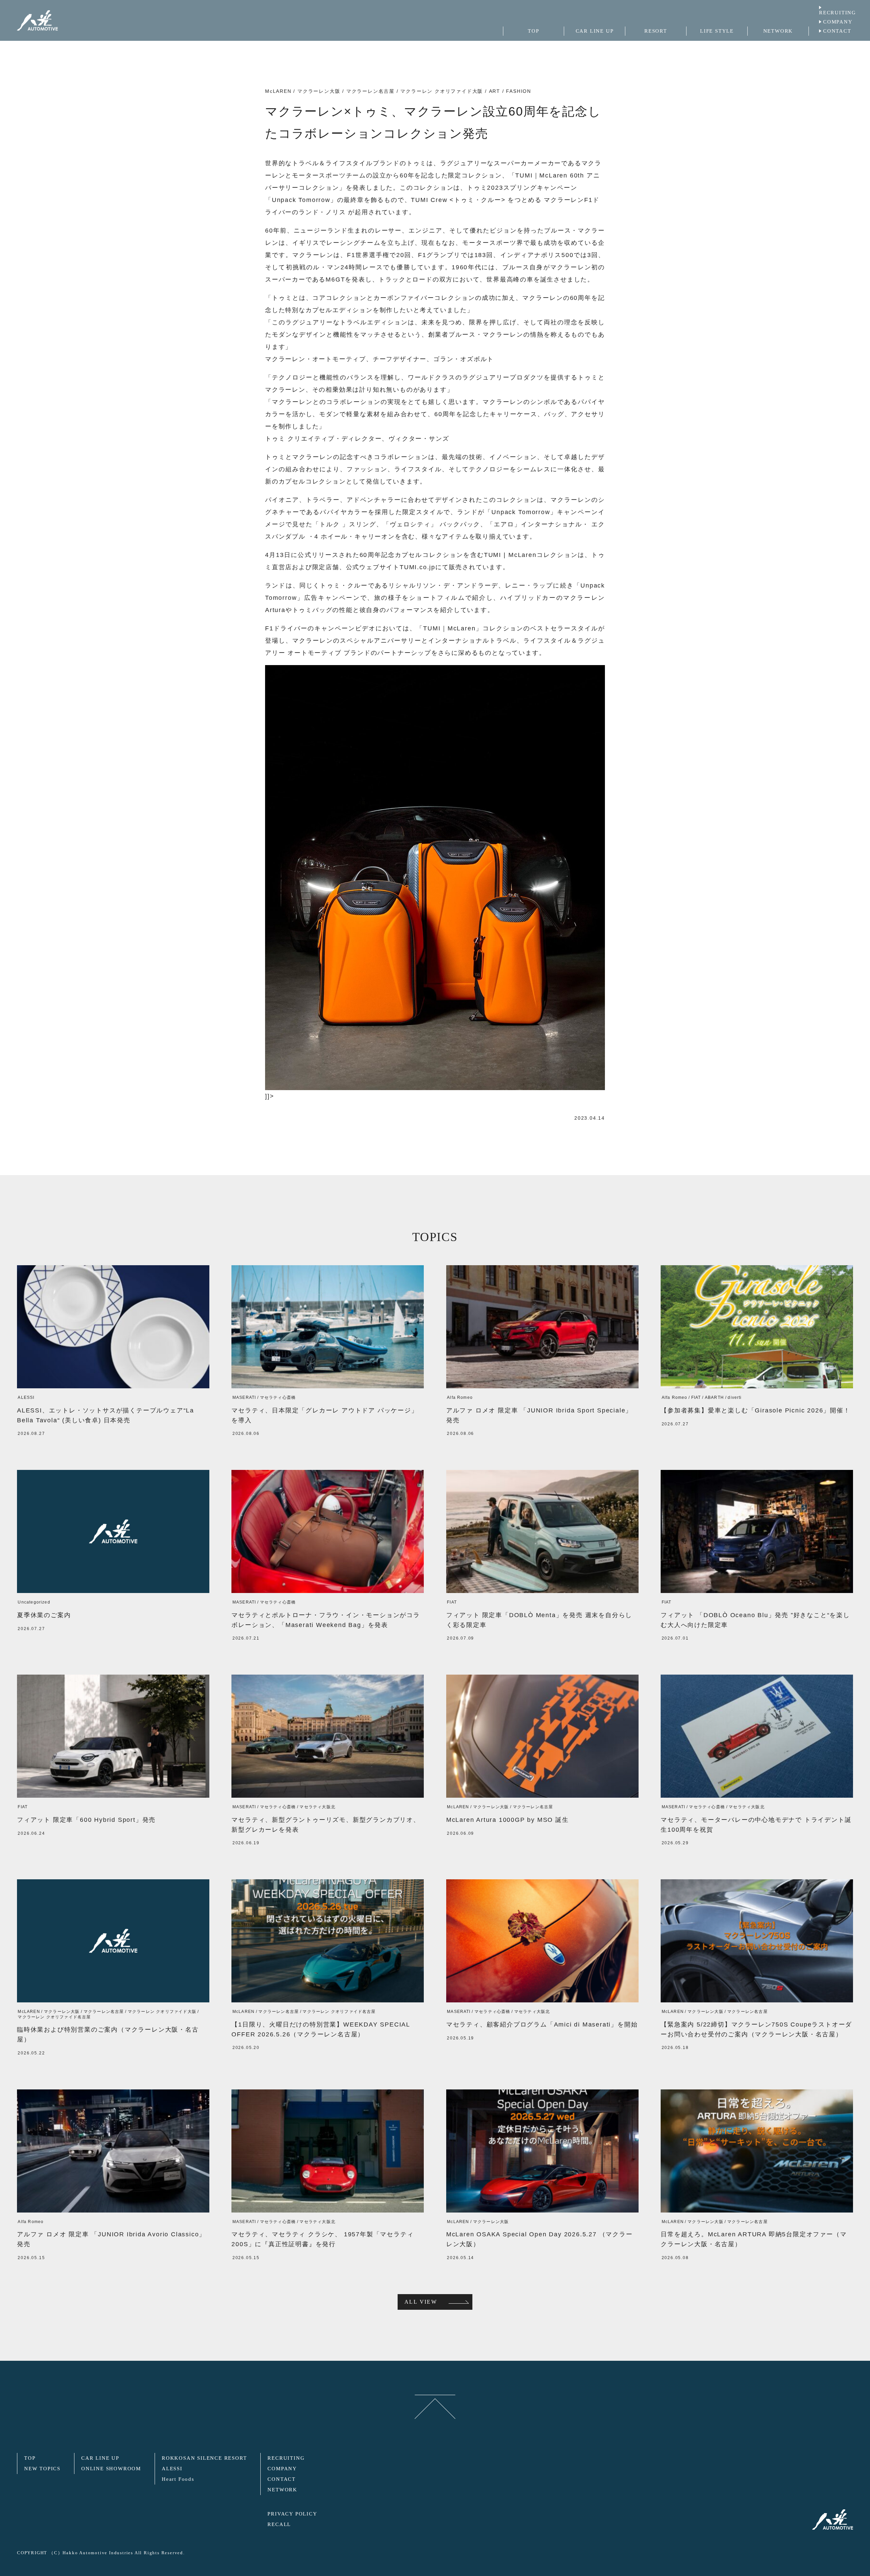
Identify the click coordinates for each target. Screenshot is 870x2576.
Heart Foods (178, 2479)
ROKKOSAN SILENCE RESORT (204, 2458)
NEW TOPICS (42, 2469)
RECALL (279, 2524)
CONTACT (837, 31)
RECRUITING (838, 13)
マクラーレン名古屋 (370, 91)
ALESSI (172, 2469)
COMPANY (838, 22)
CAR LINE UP (100, 2458)
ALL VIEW (421, 2302)
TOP (30, 2458)
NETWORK (282, 2490)
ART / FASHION (510, 91)
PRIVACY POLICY (292, 2514)
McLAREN (278, 91)
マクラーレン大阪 (319, 91)
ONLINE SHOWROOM (111, 2469)
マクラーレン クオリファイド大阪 (442, 91)
